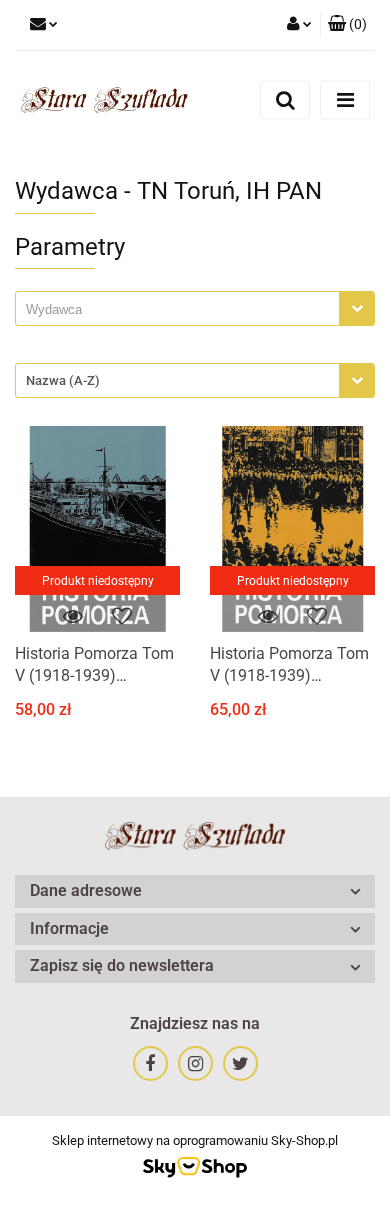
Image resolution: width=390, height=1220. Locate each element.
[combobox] (195, 308)
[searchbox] (182, 310)
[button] (347, 25)
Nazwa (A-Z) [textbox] (63, 380)
